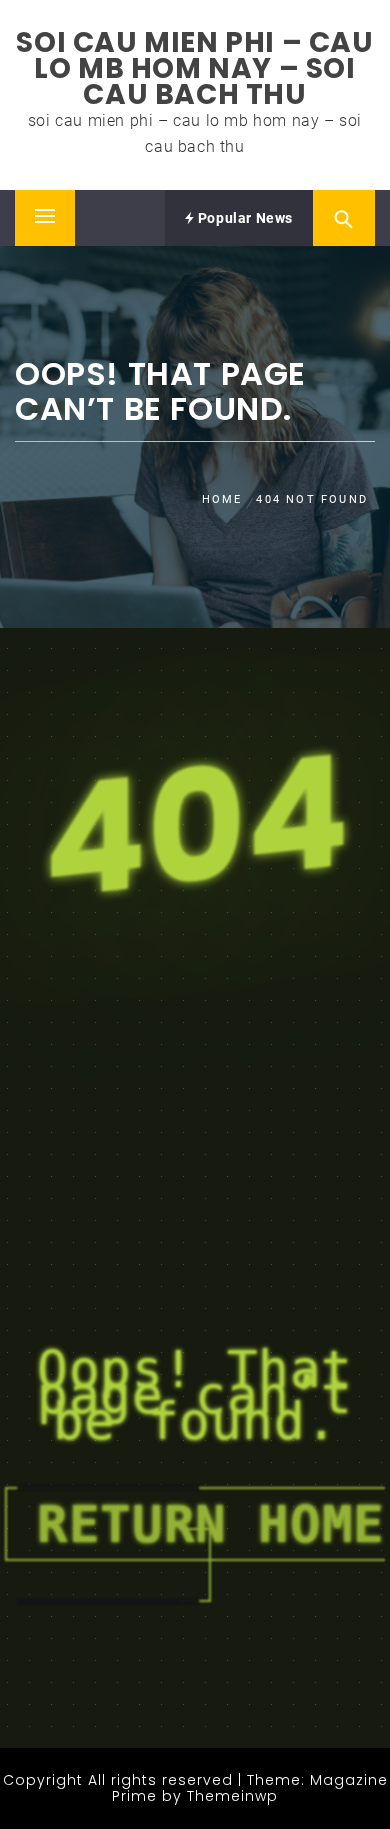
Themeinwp (232, 1796)
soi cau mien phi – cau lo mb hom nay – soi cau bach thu (194, 68)
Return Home (211, 1524)
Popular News (243, 218)
